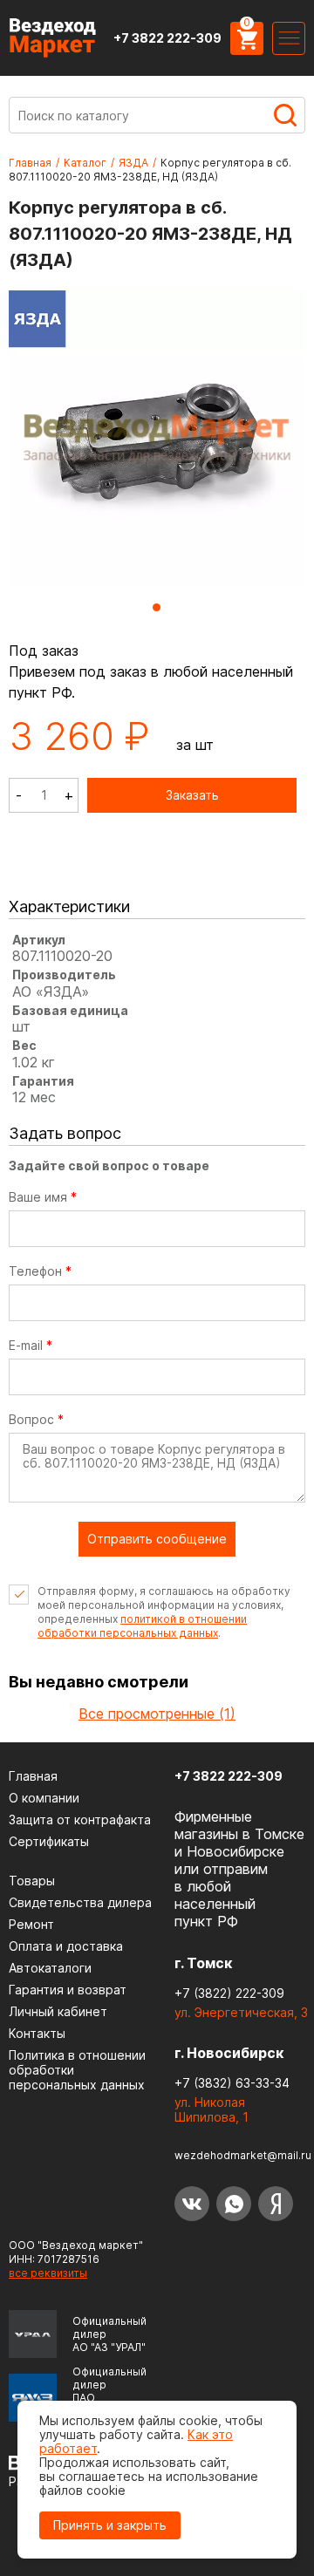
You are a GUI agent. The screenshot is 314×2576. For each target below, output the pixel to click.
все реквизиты (48, 2273)
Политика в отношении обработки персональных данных (77, 2070)
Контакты (37, 2033)
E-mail (31, 1346)
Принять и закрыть (110, 2525)
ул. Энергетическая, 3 (241, 2012)
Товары (32, 1881)
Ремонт (31, 1924)
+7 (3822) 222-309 (229, 1993)
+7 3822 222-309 (167, 38)
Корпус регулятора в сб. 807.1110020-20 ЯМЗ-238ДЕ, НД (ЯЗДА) (150, 170)
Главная (30, 163)
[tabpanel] (157, 440)
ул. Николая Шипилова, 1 (212, 2109)
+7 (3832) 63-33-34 (232, 2083)
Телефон (40, 1271)
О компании (44, 1798)
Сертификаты (49, 1841)
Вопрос (36, 1420)
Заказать (192, 795)
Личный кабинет (58, 2011)
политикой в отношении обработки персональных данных (142, 1626)
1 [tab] (157, 607)
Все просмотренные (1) (157, 1714)
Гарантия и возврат (68, 1990)
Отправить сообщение (157, 1539)
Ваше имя (43, 1197)
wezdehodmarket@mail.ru (243, 2155)
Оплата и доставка (66, 1946)
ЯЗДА (133, 163)
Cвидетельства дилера (80, 1902)
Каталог (85, 163)
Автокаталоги (50, 1968)
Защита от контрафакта (80, 1820)
